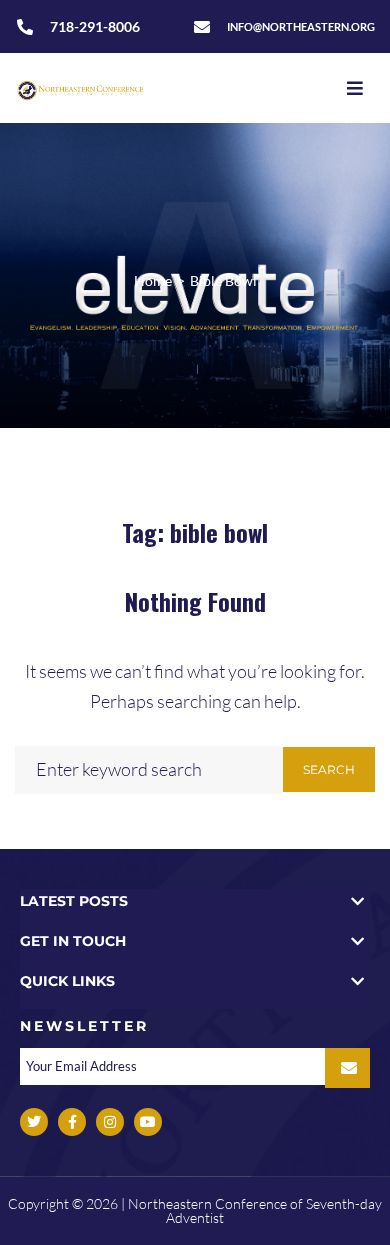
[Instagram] (110, 1122)
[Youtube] (148, 1122)
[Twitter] (34, 1122)
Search (329, 769)
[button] (195, 901)
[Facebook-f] (72, 1122)
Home (153, 280)
